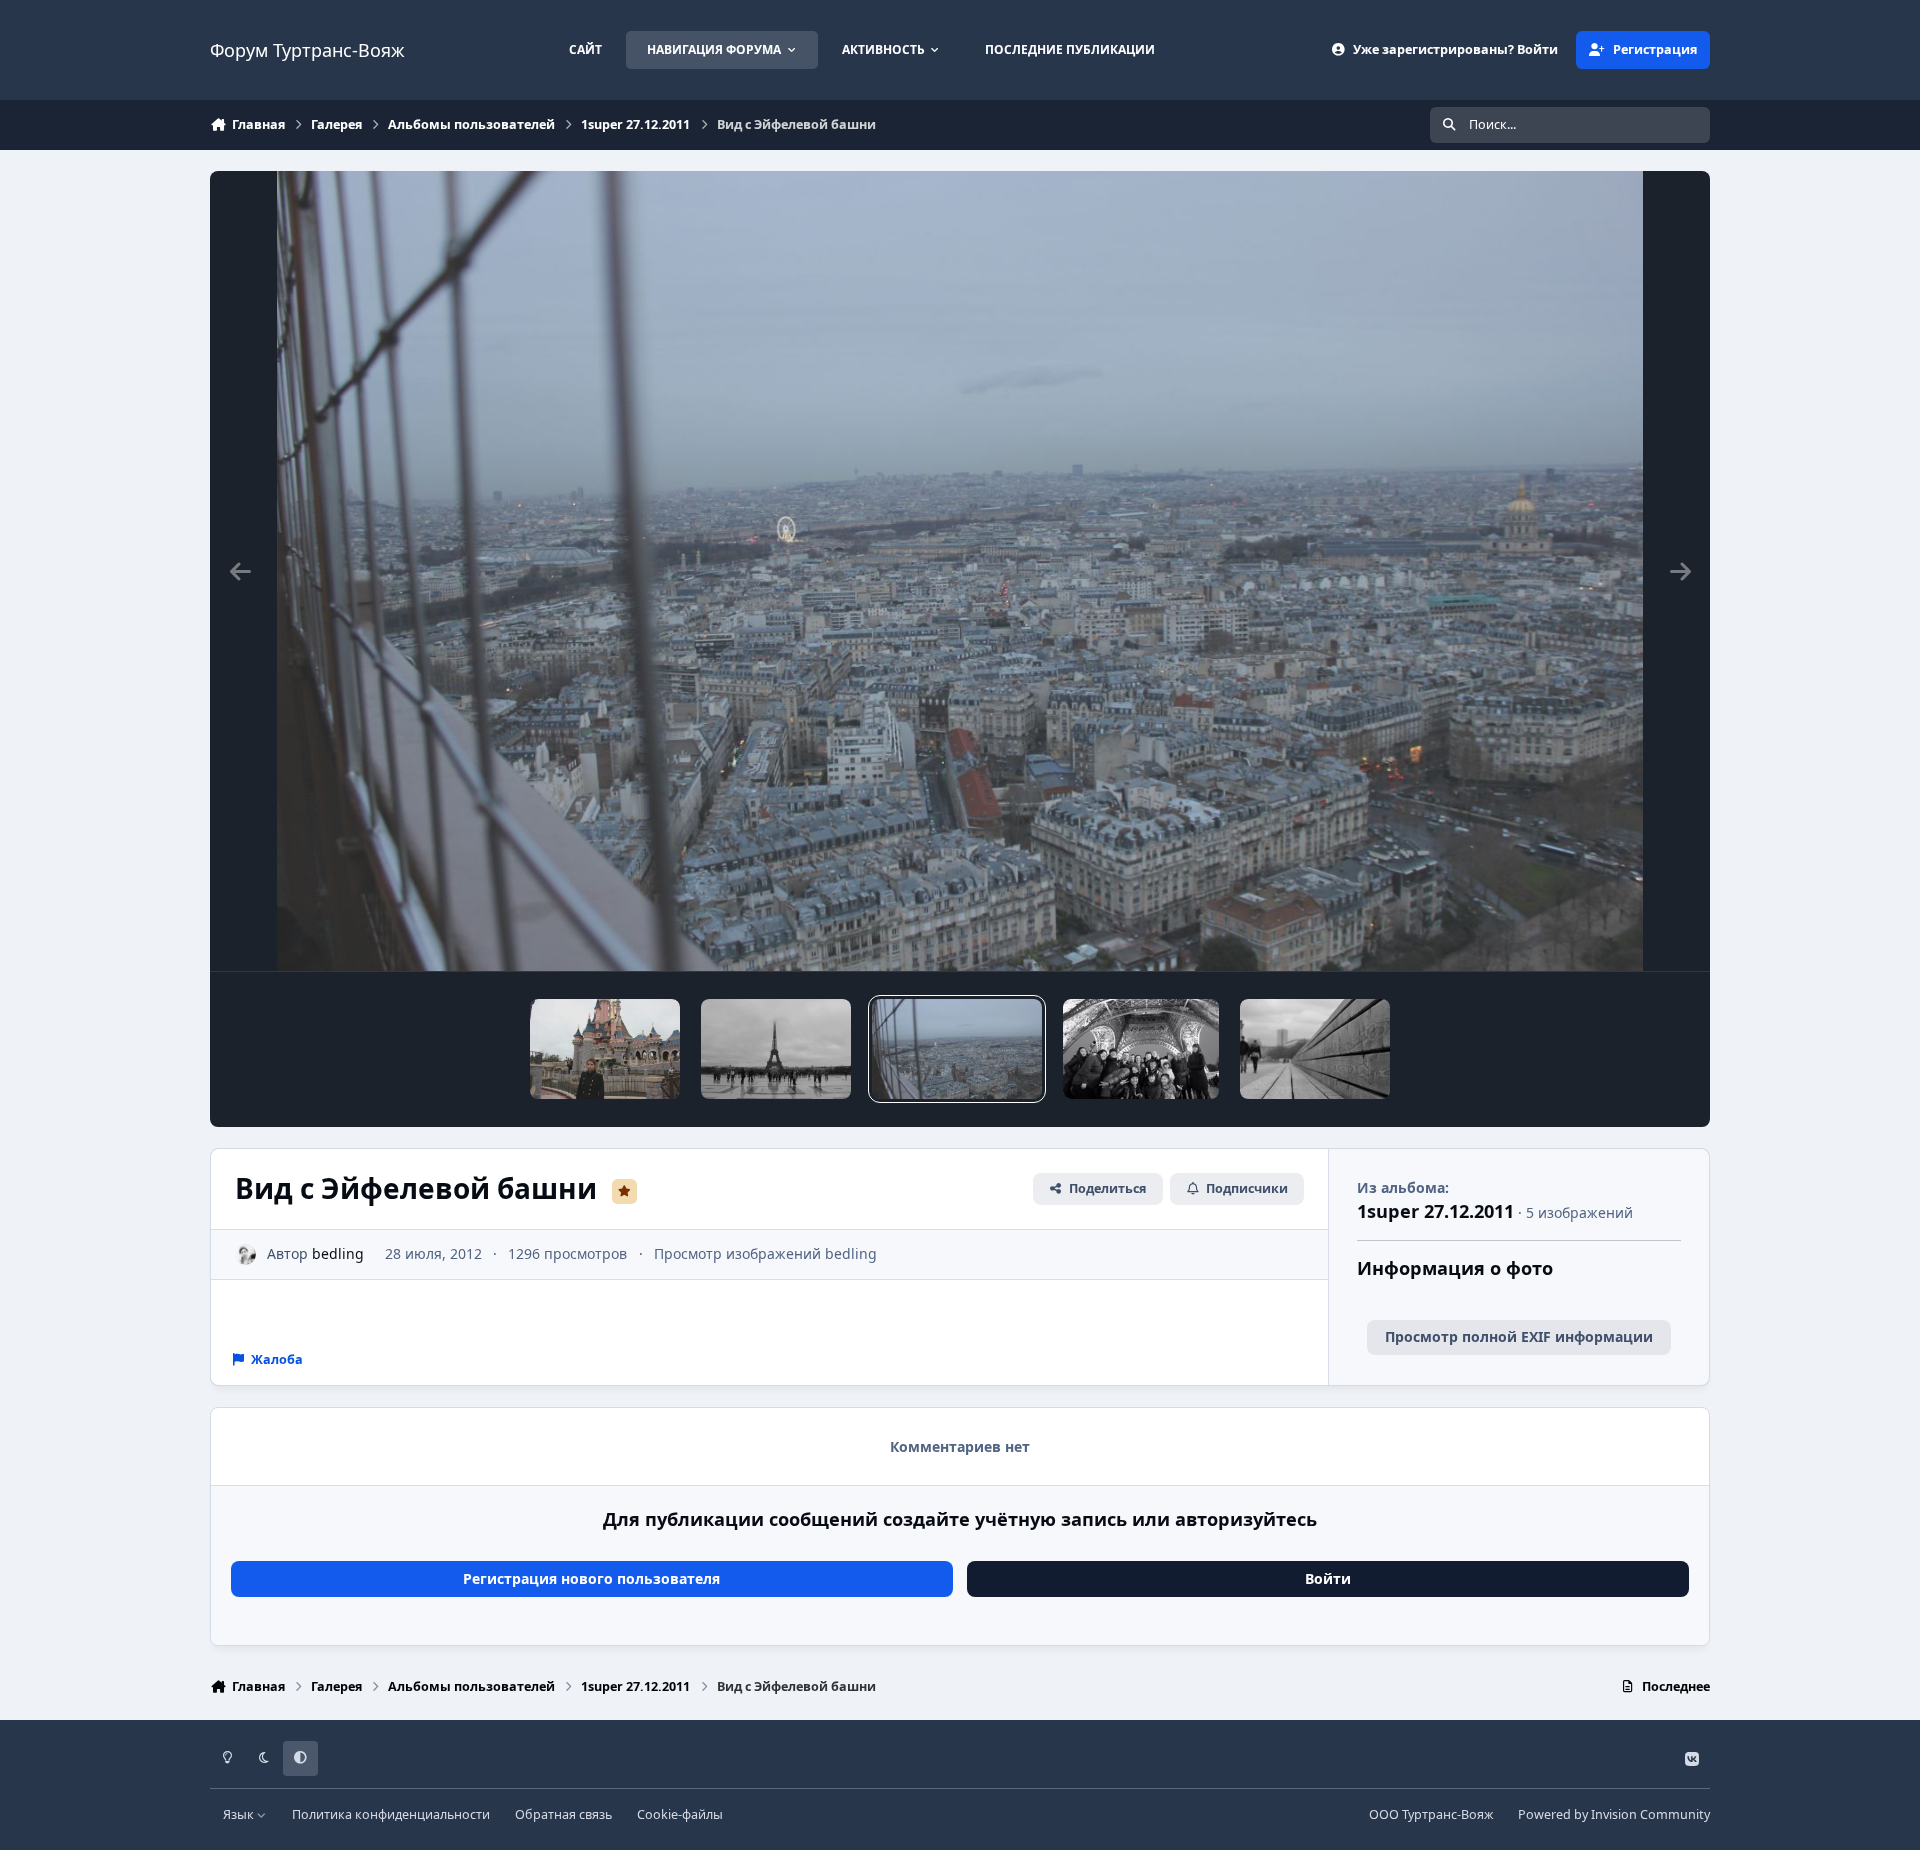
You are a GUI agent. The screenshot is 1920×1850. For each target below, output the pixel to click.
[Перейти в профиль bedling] (245, 1254)
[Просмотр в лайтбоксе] (959, 571)
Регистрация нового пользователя (591, 1578)
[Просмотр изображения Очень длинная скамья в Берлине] (1315, 1049)
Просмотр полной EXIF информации (1519, 1336)
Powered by (1614, 1814)
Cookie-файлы (680, 1814)
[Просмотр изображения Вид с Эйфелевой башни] (957, 1049)
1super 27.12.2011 (1435, 1211)
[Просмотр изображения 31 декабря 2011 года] (776, 1049)
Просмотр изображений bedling (765, 1253)
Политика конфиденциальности (391, 1814)
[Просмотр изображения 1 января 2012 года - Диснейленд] (605, 1049)
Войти (1328, 1578)
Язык (240, 1814)
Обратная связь (563, 1814)
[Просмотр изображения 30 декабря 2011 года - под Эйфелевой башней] (1141, 1049)
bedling (338, 1253)
